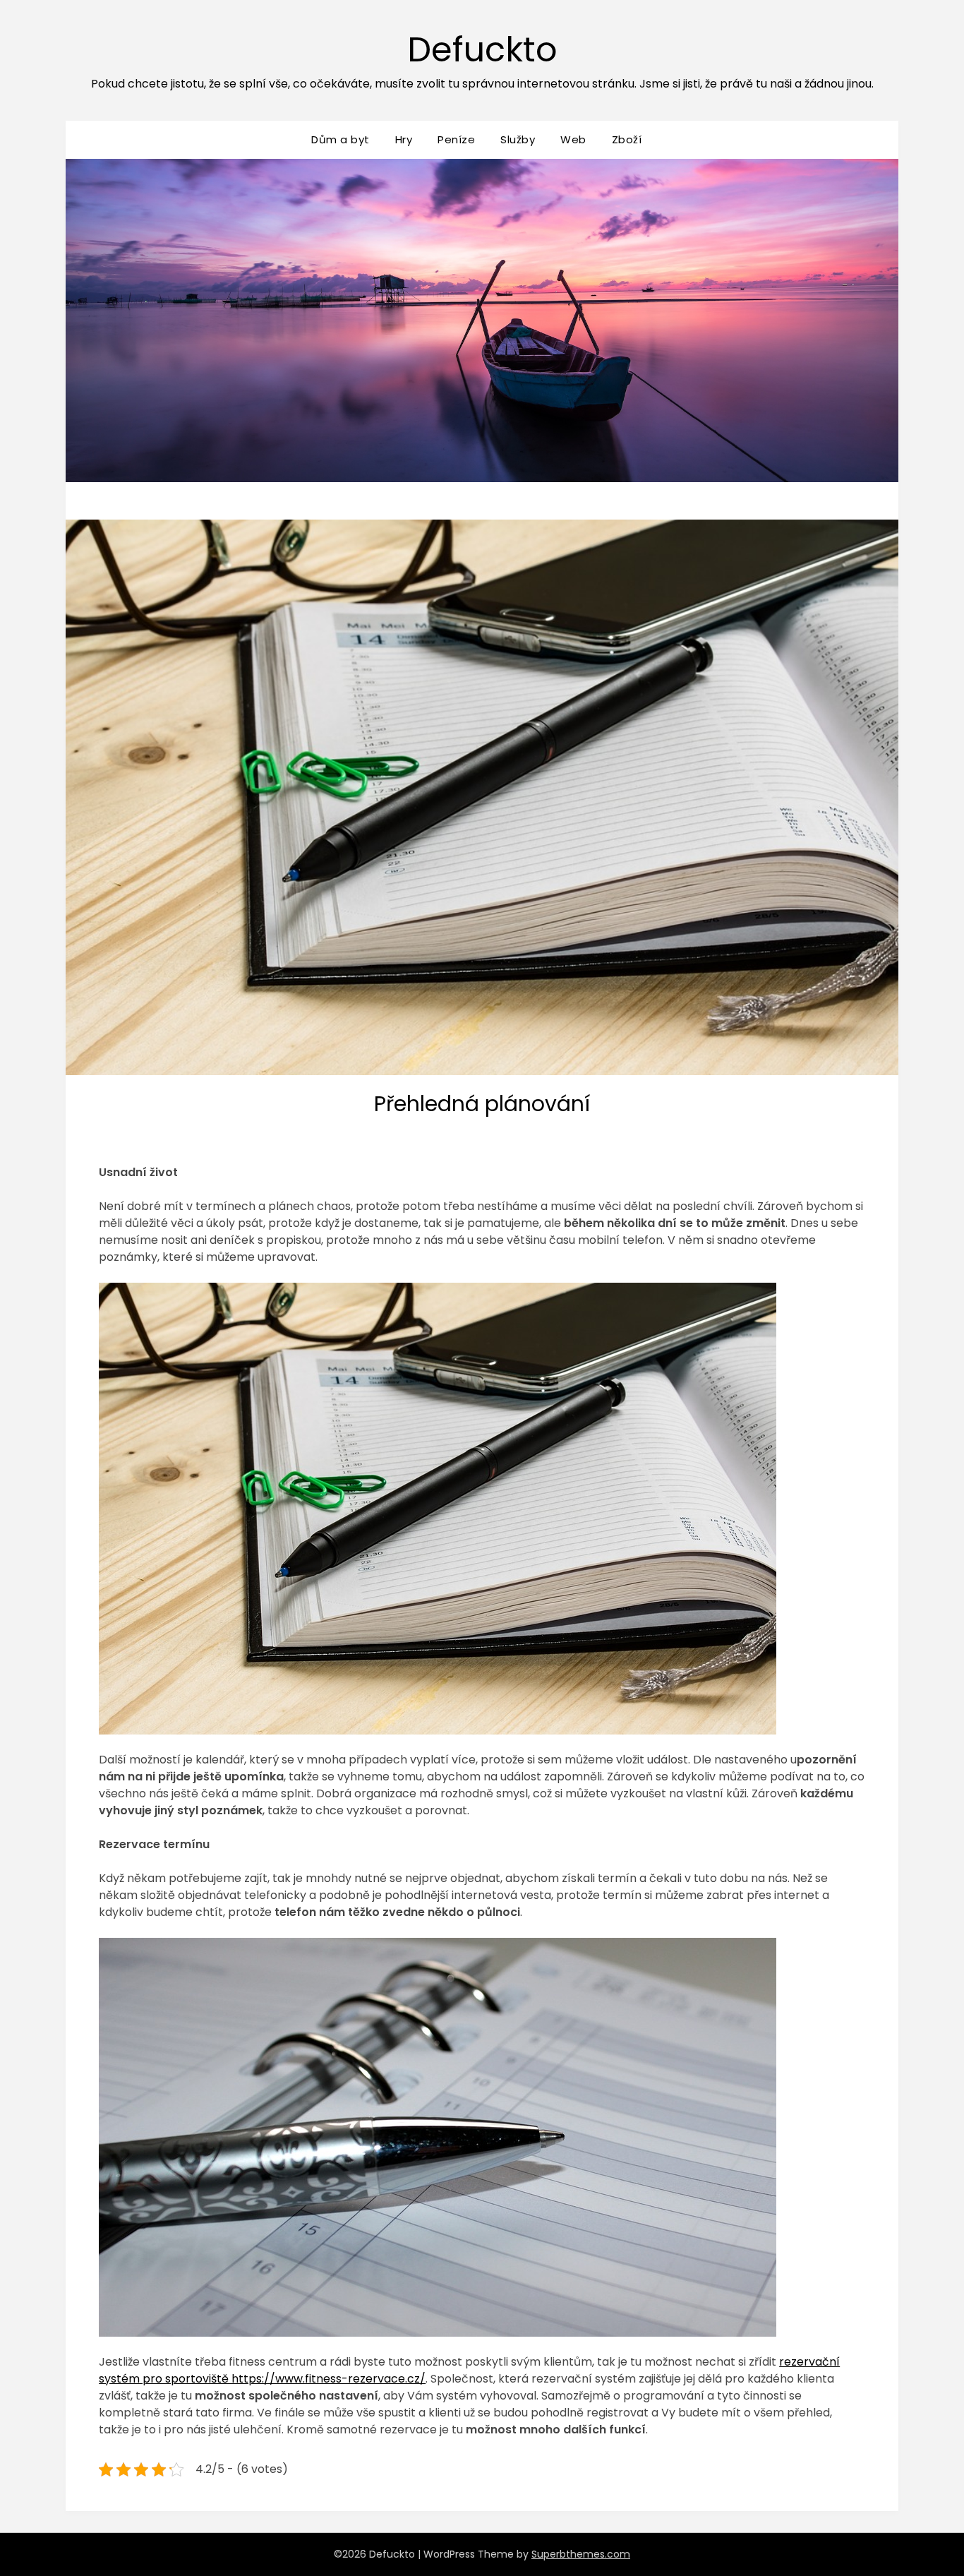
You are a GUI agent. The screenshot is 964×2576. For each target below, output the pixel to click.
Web (573, 139)
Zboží (627, 139)
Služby (518, 139)
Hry (404, 139)
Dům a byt (341, 139)
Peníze (456, 139)
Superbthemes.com (581, 2554)
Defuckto (482, 50)
